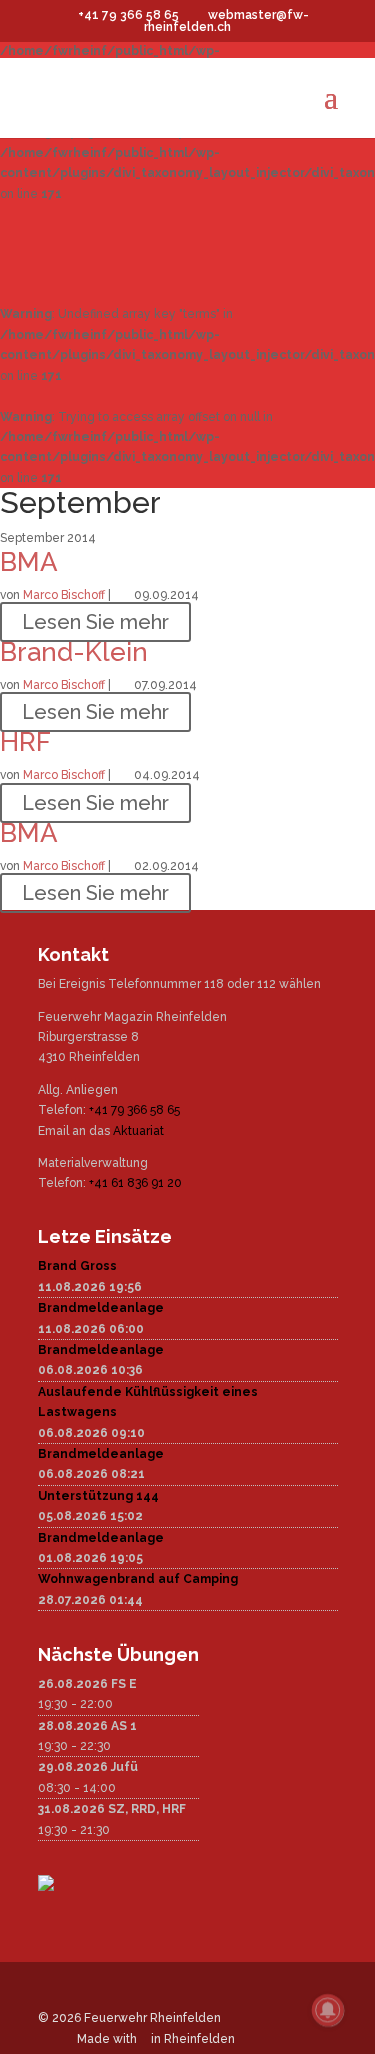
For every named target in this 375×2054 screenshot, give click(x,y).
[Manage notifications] (328, 2010)
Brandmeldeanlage (101, 1308)
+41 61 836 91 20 (135, 1183)
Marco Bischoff (64, 595)
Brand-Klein (74, 652)
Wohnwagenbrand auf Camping (138, 1579)
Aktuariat (138, 1131)
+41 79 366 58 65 (134, 1110)
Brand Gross (77, 1266)
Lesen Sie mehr (95, 622)
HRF (25, 742)
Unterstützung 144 (98, 1496)
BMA (29, 562)
